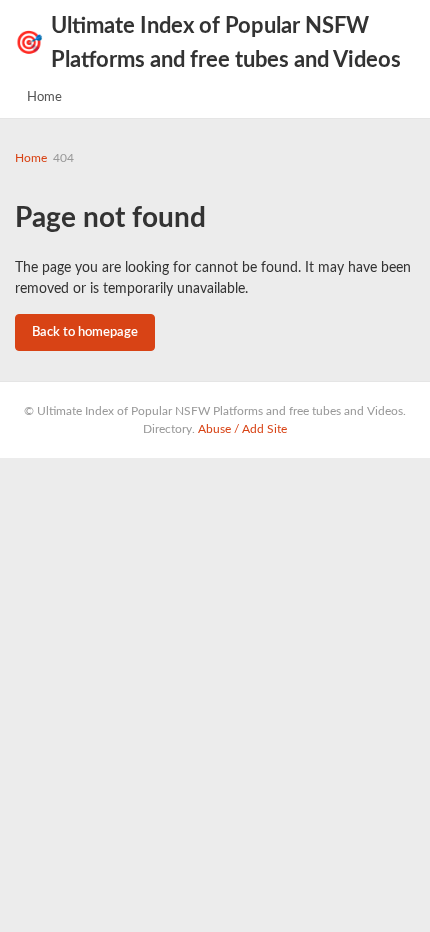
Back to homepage (85, 332)
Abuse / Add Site (242, 429)
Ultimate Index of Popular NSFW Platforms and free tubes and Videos (208, 43)
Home (44, 97)
